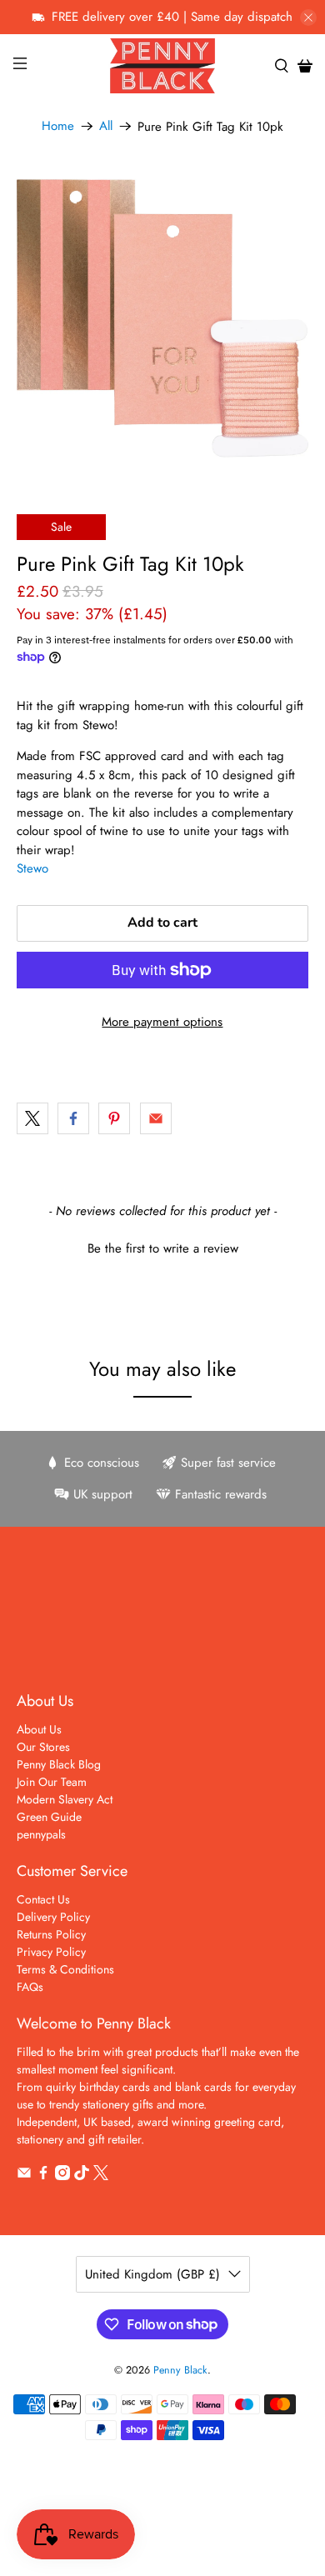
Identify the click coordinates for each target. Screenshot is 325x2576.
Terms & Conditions (65, 1969)
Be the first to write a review (163, 1249)
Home (58, 126)
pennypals (41, 1834)
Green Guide (49, 1817)
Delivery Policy (53, 1917)
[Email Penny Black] (24, 2176)
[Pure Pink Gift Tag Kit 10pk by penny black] (163, 319)
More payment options (162, 1022)
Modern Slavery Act (65, 1799)
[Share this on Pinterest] (114, 1118)
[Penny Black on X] (101, 2176)
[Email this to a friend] (156, 1118)
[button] (163, 1247)
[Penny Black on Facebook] (43, 2176)
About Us (39, 1729)
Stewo (32, 868)
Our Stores (43, 1747)
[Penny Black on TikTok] (82, 2176)
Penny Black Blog (59, 1764)
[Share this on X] (32, 1118)
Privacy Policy (51, 1952)
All (106, 126)
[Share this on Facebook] (73, 1118)
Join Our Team (52, 1782)
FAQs (30, 1987)
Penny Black (180, 2370)
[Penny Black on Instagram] (62, 2176)
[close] (308, 18)
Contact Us (43, 1899)
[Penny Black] (163, 65)
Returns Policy (51, 1934)
